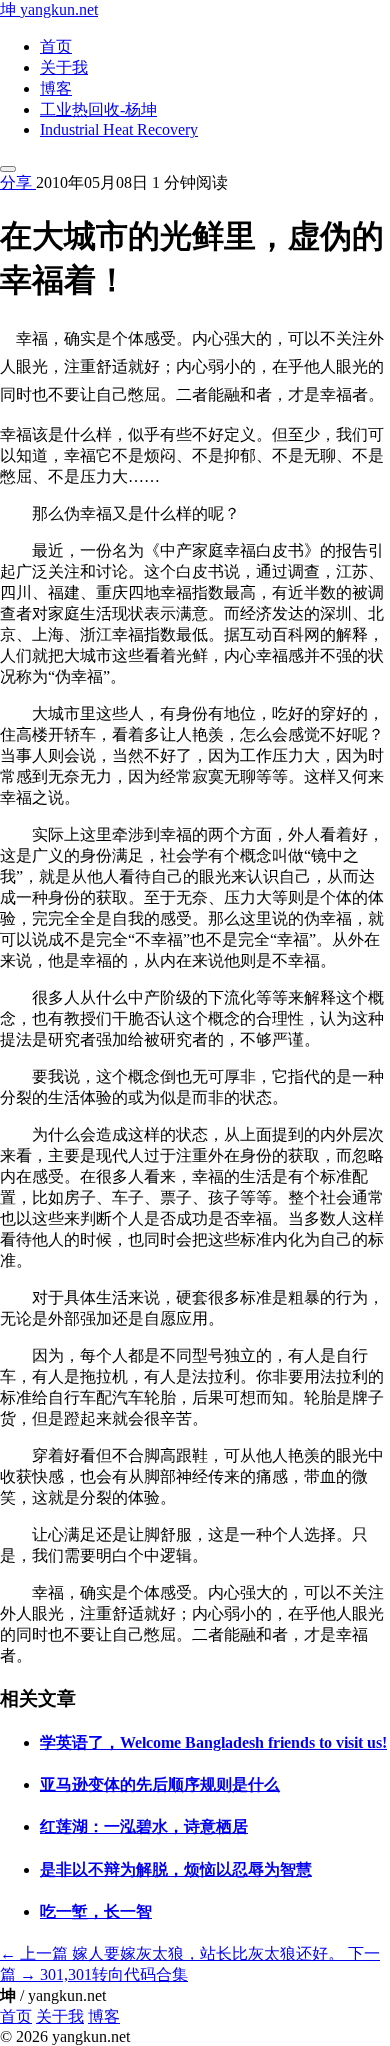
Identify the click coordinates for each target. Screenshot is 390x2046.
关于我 (64, 67)
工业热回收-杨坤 (98, 109)
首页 (56, 46)
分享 (18, 182)
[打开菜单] (8, 169)
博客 (56, 88)
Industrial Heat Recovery (119, 129)
